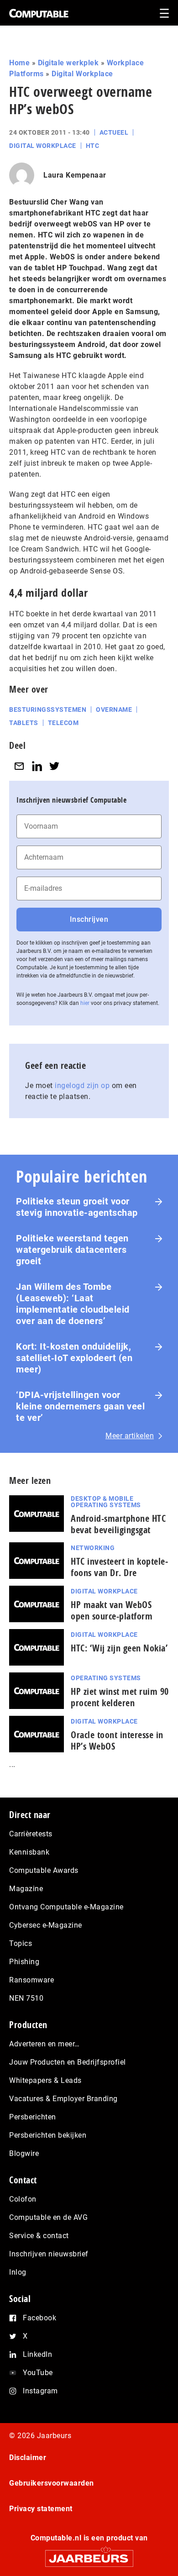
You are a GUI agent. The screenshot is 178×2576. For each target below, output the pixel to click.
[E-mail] (19, 766)
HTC (93, 146)
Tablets (24, 723)
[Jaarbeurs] (89, 2554)
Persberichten (33, 2117)
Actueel (114, 132)
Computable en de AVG (48, 2217)
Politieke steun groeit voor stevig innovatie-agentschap (77, 1207)
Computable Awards (44, 1870)
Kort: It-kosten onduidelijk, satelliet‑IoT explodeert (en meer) (74, 1358)
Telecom (63, 723)
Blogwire (24, 2153)
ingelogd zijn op (82, 1086)
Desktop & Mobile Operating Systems (106, 1502)
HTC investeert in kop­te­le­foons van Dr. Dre (119, 1567)
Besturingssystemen (48, 710)
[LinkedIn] (37, 766)
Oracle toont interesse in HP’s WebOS (117, 1740)
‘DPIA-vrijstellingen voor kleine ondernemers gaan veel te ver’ (80, 1406)
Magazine (26, 1889)
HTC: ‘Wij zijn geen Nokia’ (119, 1648)
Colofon (23, 2199)
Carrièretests (31, 1834)
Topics (21, 1943)
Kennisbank (29, 1852)
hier (85, 1003)
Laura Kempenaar (75, 175)
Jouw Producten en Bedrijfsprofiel (68, 2062)
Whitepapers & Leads (45, 2080)
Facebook (39, 2318)
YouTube (38, 2373)
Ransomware (31, 1980)
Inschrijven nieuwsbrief (49, 2254)
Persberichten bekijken (48, 2135)
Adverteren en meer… (44, 2044)
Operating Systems (106, 1678)
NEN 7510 (26, 1998)
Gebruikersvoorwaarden (52, 2483)
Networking (93, 1548)
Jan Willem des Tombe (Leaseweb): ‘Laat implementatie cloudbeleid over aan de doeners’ (73, 1304)
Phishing (24, 1962)
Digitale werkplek (68, 63)
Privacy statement (41, 2509)
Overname (114, 710)
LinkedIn (37, 2354)
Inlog (18, 2272)
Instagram (40, 2391)
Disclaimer (28, 2458)
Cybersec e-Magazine (46, 1925)
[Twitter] (54, 766)
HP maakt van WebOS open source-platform (112, 1610)
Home (19, 63)
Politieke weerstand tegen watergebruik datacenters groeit (72, 1250)
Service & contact (39, 2236)
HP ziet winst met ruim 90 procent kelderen (120, 1697)
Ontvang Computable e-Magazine (66, 1907)
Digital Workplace (82, 74)
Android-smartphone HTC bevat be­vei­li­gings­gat (118, 1524)
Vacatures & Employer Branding (63, 2099)
